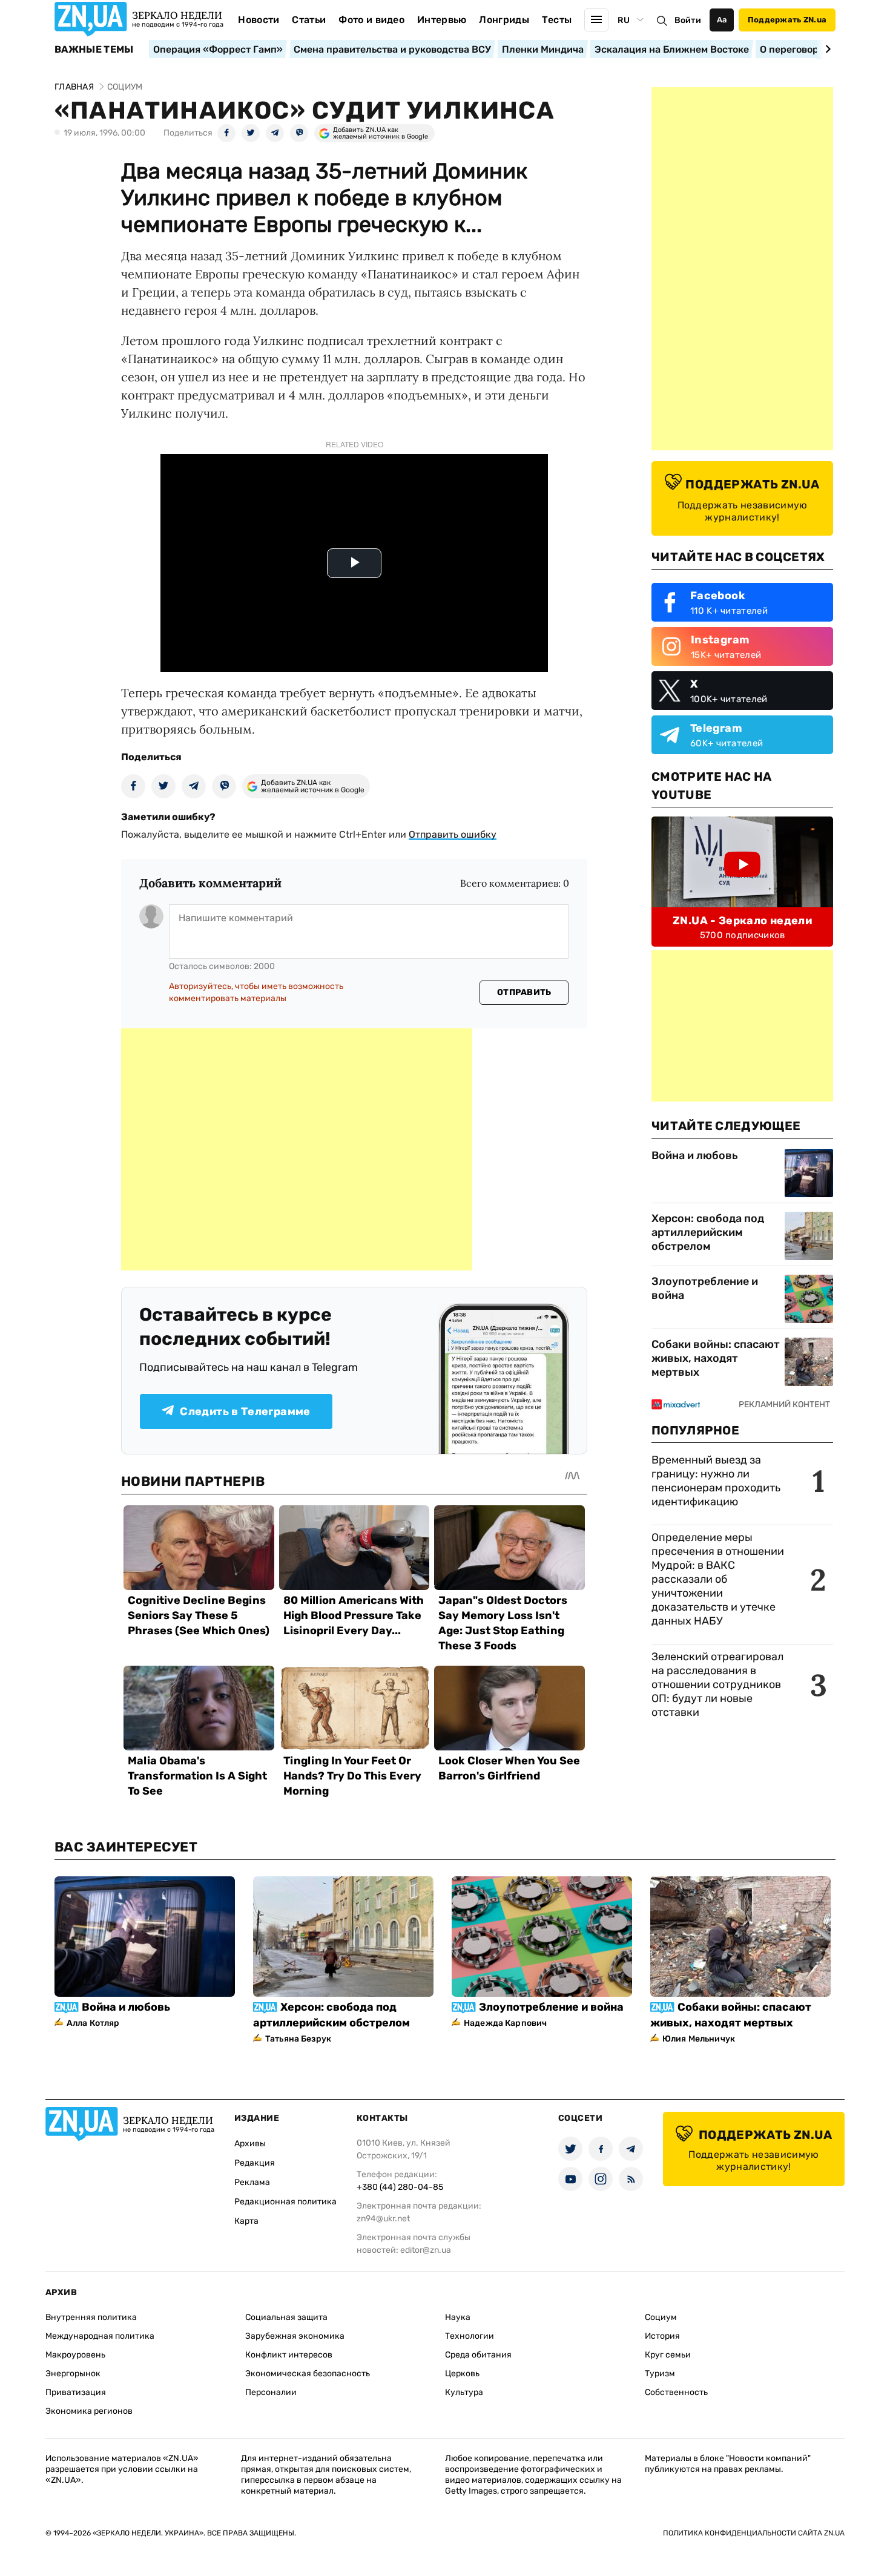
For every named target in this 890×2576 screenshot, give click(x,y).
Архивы (250, 2144)
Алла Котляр (93, 2023)
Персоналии (271, 2392)
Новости (259, 20)
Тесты (557, 20)
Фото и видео (371, 20)
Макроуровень (75, 2355)
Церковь (462, 2374)
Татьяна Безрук (298, 2039)
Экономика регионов (89, 2411)
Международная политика (100, 2336)
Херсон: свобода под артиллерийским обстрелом (708, 1232)
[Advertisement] (297, 1149)
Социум (661, 2317)
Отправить (524, 992)
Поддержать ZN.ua (787, 20)
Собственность (676, 2392)
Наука (458, 2317)
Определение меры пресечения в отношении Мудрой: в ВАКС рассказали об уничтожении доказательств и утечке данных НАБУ (718, 1579)
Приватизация (76, 2392)
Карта (246, 2221)
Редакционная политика (285, 2202)
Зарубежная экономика (295, 2336)
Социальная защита (286, 2317)
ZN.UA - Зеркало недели (742, 921)
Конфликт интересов (289, 2355)
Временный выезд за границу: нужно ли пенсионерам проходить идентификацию (716, 1481)
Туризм (660, 2374)
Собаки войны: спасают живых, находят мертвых (716, 1358)
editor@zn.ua (426, 2250)
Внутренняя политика (91, 2317)
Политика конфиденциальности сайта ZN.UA (754, 2533)
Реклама (252, 2182)
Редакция (255, 2163)
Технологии (470, 2336)
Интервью (442, 20)
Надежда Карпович (505, 2023)
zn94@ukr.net (383, 2219)
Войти (688, 20)
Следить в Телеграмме (245, 1411)
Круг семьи (668, 2355)
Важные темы (94, 50)
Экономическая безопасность (308, 2374)
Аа (722, 20)
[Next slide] (826, 49)
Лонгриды (504, 20)
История (662, 2336)
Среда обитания (478, 2355)
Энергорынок (73, 2374)
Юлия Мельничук (699, 2039)
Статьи (309, 20)
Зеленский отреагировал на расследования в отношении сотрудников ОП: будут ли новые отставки (717, 1684)
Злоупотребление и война (705, 1288)
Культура (464, 2392)
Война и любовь (695, 1155)
